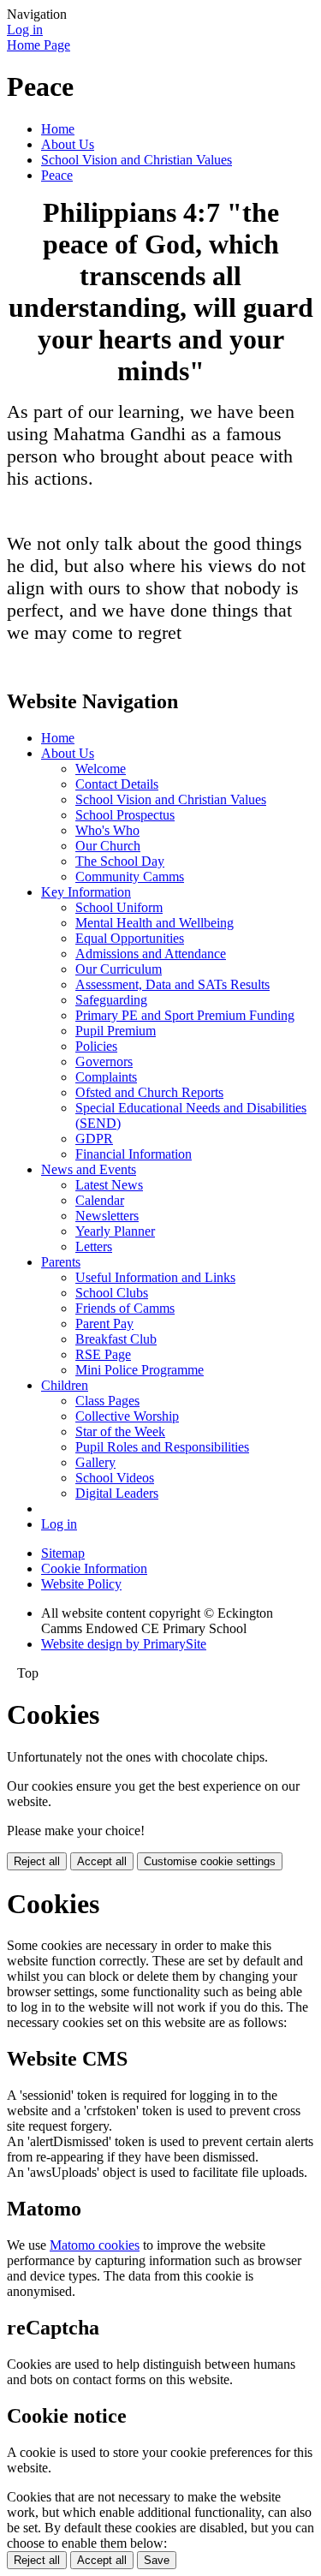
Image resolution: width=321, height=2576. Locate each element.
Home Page (39, 45)
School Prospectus (125, 815)
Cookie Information (94, 1568)
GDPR (94, 1139)
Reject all (37, 1861)
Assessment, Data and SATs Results (172, 984)
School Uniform (119, 907)
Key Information (86, 892)
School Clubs (112, 1293)
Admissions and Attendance (151, 954)
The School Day (120, 861)
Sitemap (63, 1553)
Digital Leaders (117, 1493)
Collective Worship (127, 1416)
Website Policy (81, 1584)
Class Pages (107, 1401)
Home (58, 129)
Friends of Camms (125, 1308)
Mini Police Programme (140, 1370)
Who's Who (107, 830)
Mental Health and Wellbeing (155, 923)
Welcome (101, 769)
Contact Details (117, 784)
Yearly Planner (115, 1231)
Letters (94, 1246)
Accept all (102, 1861)
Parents (61, 1262)
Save (157, 2560)
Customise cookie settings (210, 1861)
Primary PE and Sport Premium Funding (185, 1015)
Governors (104, 1061)
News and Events (89, 1169)
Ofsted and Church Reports (149, 1092)
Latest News (109, 1185)
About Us (68, 144)
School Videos (115, 1478)
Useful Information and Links (155, 1277)
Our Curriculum (119, 969)
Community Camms (130, 877)
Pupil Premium (116, 1031)
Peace (57, 175)
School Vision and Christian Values (137, 160)
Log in (25, 30)
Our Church (108, 846)
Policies (96, 1046)
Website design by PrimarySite (124, 1644)
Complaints (106, 1077)
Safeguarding (111, 1000)
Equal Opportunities (130, 938)
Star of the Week (120, 1431)
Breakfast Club (116, 1339)
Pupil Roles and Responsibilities (162, 1447)
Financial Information (134, 1154)
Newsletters (107, 1216)
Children (65, 1385)
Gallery (95, 1462)
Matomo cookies (95, 2245)
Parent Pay (104, 1324)
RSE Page (103, 1354)
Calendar (100, 1200)
